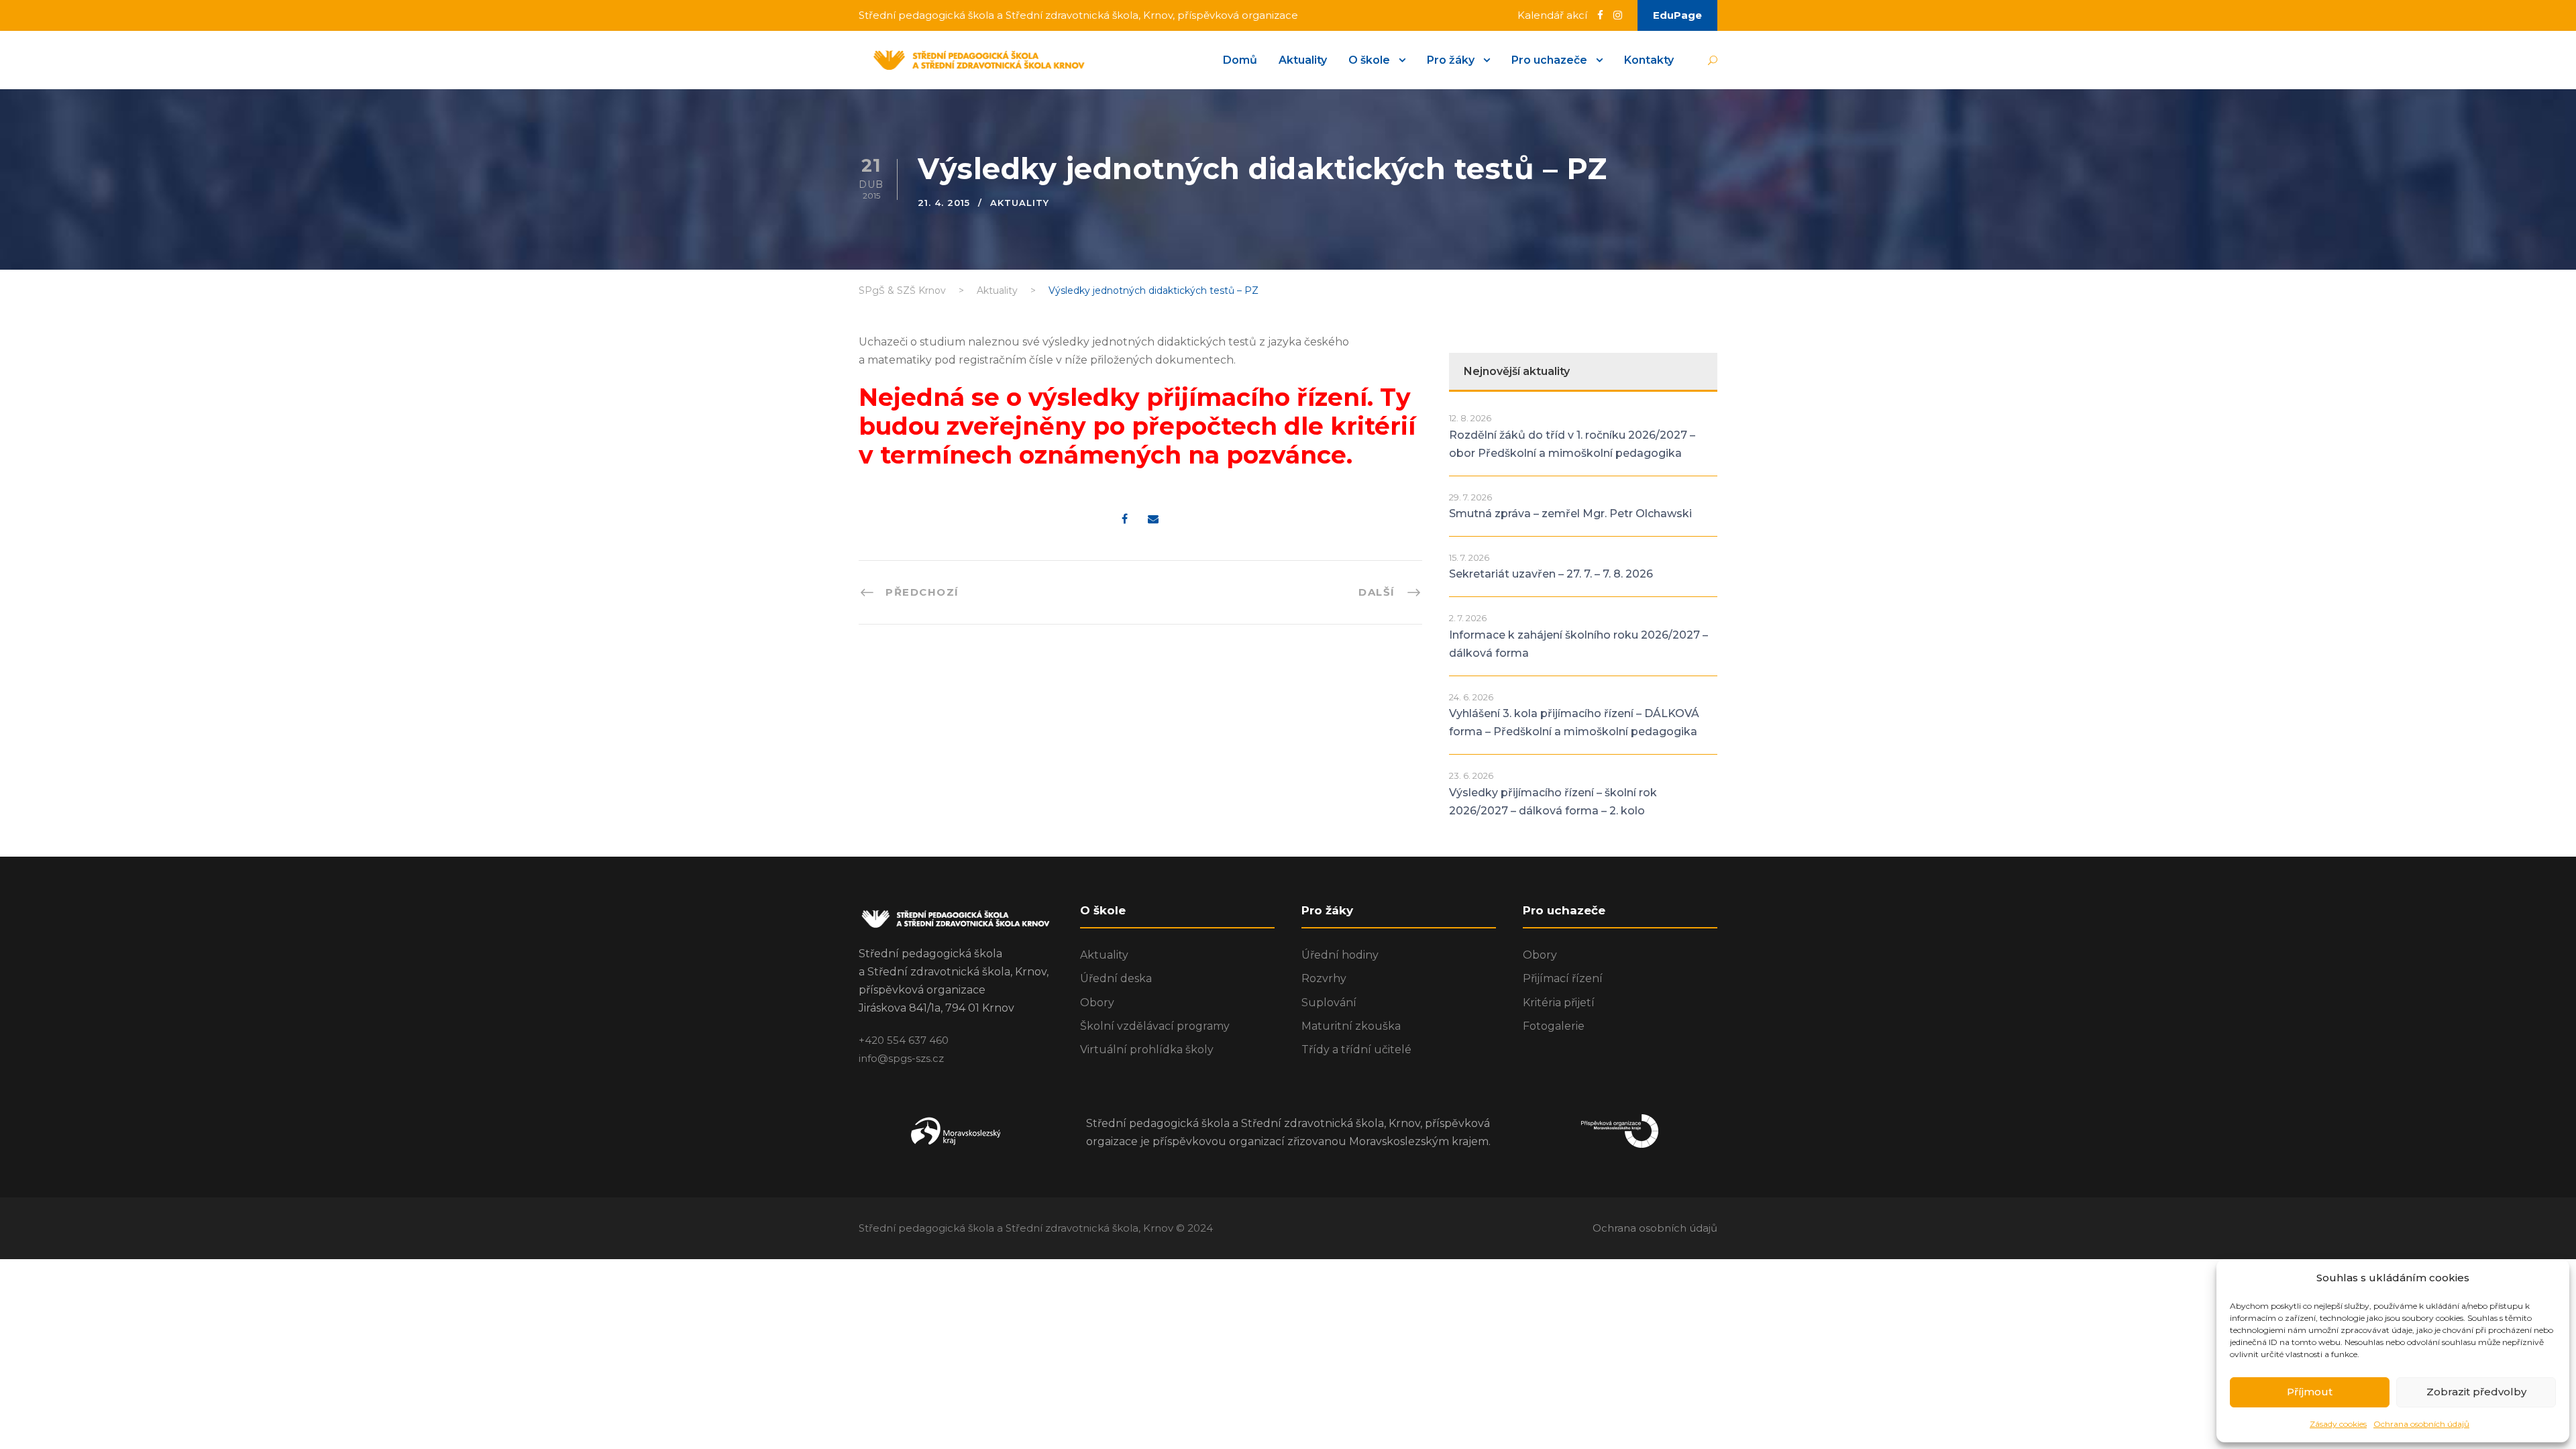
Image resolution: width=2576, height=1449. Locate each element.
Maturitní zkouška (1351, 1026)
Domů (1240, 60)
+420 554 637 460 (904, 1040)
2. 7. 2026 (1468, 618)
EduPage (1677, 15)
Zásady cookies (2338, 1424)
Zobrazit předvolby (2476, 1392)
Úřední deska (1116, 978)
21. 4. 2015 (944, 203)
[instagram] (1618, 15)
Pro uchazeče (1549, 60)
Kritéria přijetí (1559, 1003)
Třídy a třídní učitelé (1356, 1050)
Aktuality (1303, 60)
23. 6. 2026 (1471, 775)
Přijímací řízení (1563, 978)
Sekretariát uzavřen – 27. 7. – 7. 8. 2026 (1551, 574)
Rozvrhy (1324, 978)
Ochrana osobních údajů (2421, 1424)
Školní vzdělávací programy (1155, 1026)
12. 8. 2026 (1470, 418)
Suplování (1329, 1003)
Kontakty (1649, 60)
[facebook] (1600, 15)
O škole (1369, 60)
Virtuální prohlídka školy (1147, 1050)
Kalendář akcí (1552, 15)
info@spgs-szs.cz (901, 1058)
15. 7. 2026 (1469, 557)
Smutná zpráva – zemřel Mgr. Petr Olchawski (1570, 514)
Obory (1097, 1003)
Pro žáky (1451, 60)
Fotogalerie (1554, 1026)
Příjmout (2310, 1392)
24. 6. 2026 (1471, 697)
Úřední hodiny (1340, 955)
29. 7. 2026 (1470, 497)
